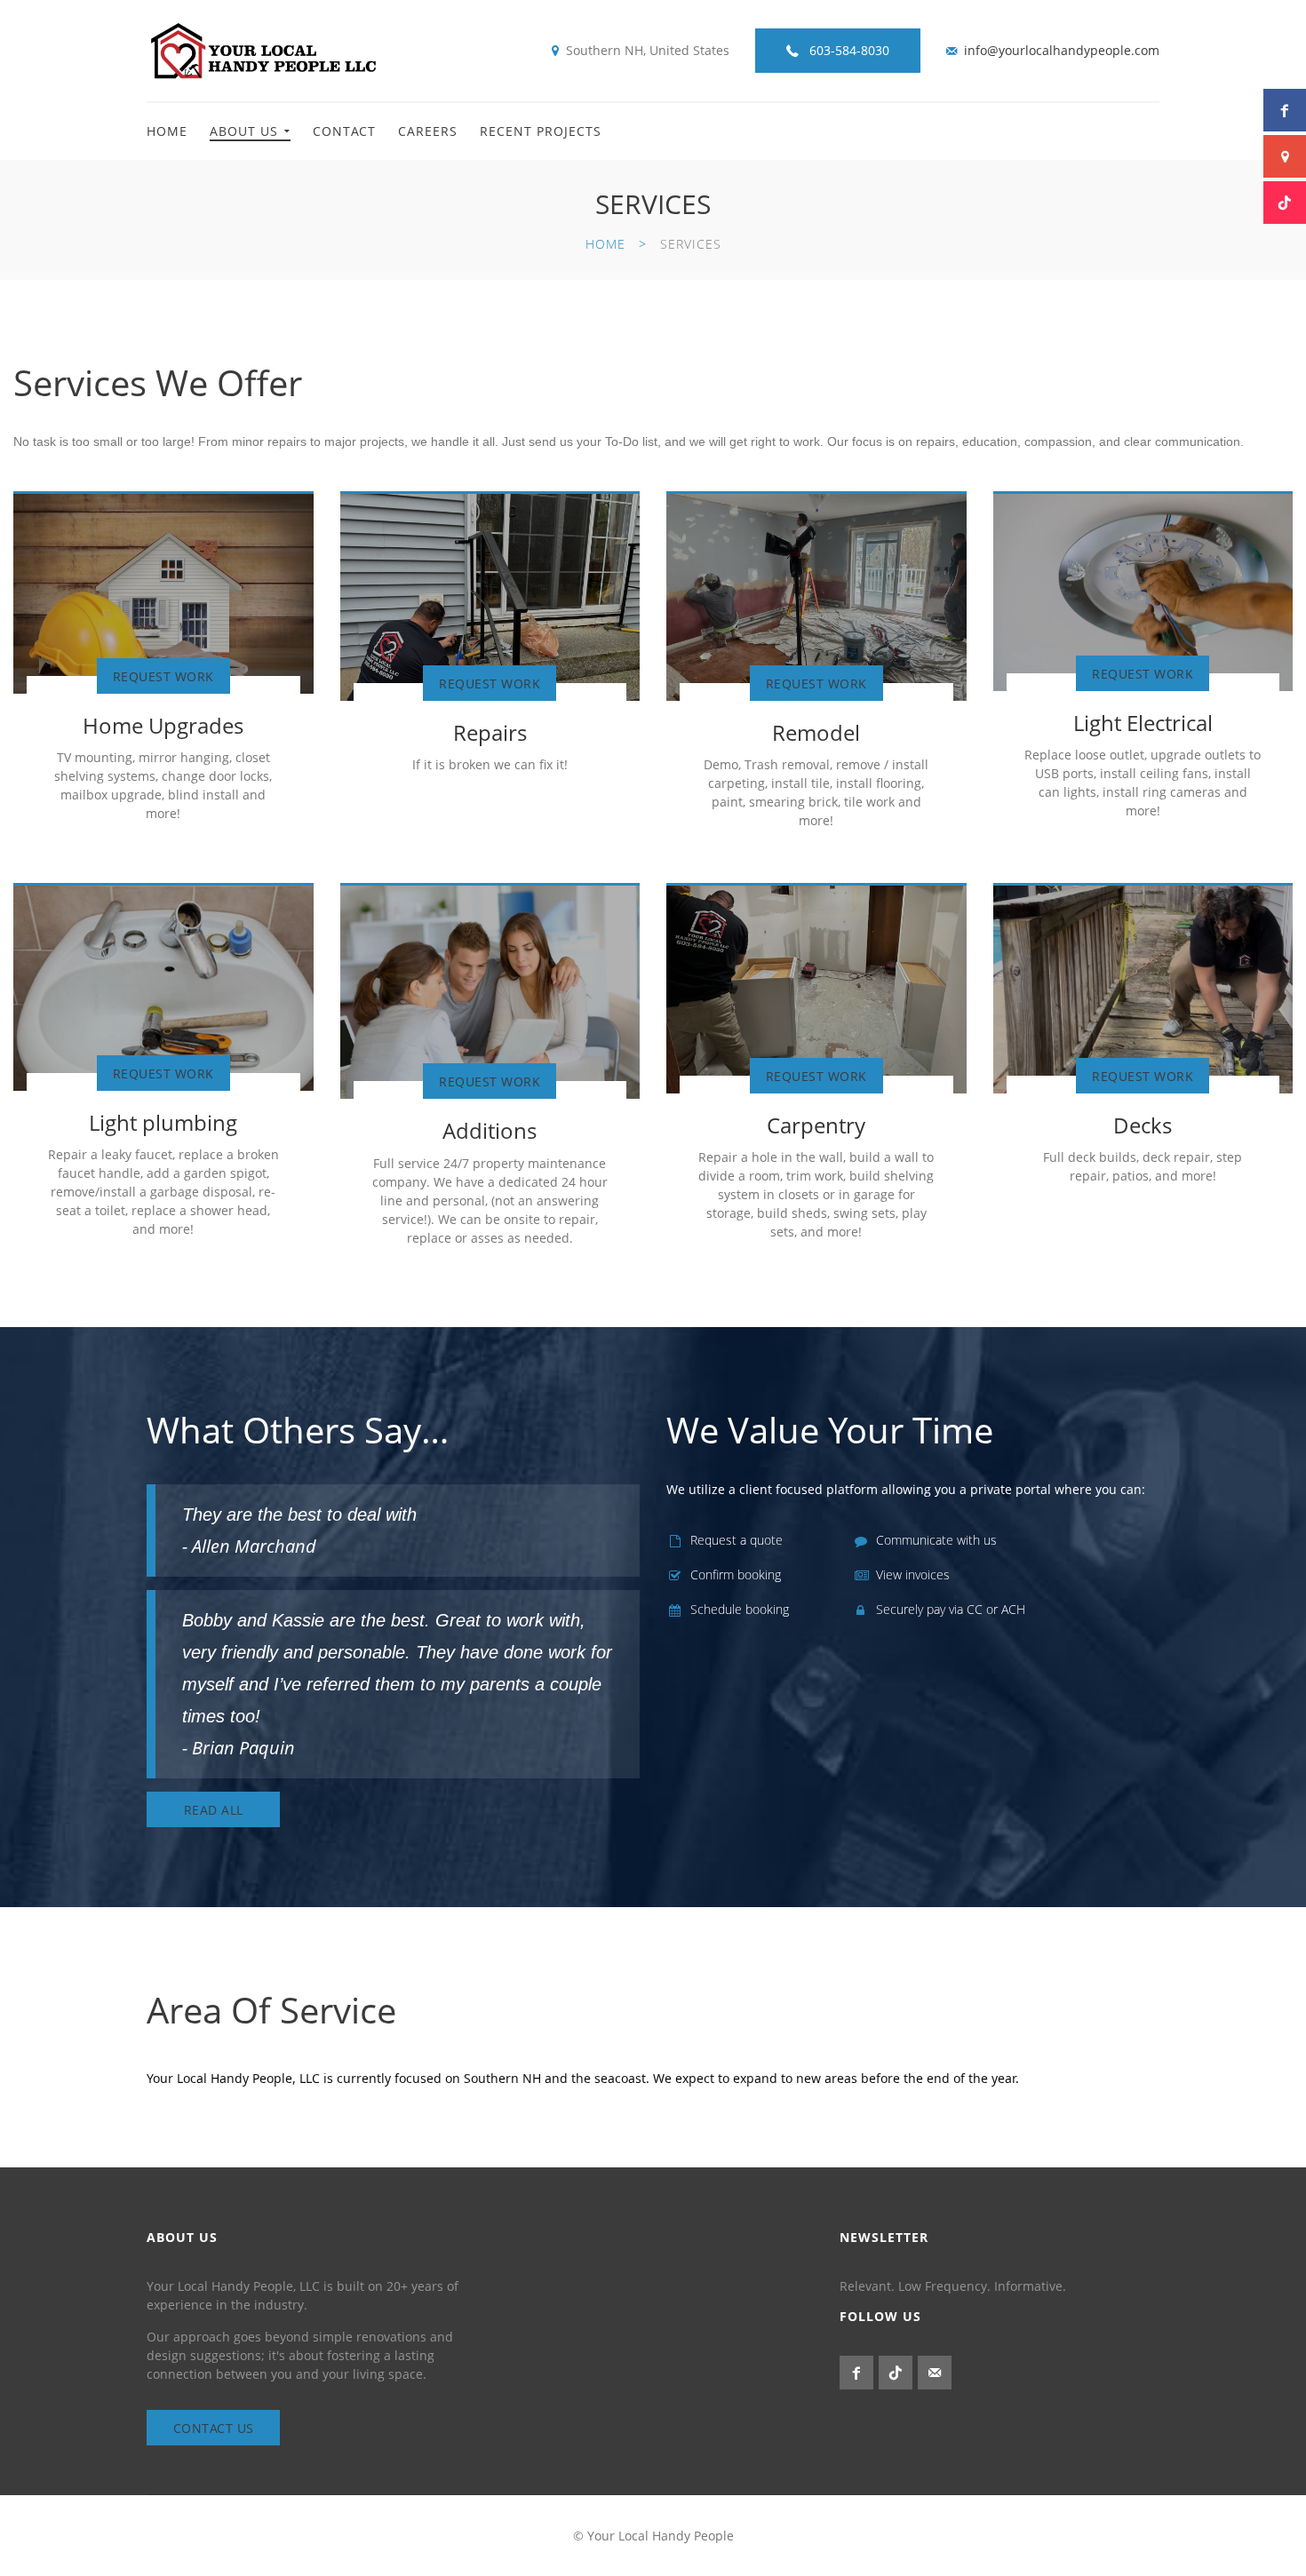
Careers (428, 131)
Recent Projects (541, 131)
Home (167, 131)
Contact (344, 131)
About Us (244, 131)
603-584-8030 (849, 50)
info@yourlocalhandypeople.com (1062, 50)
